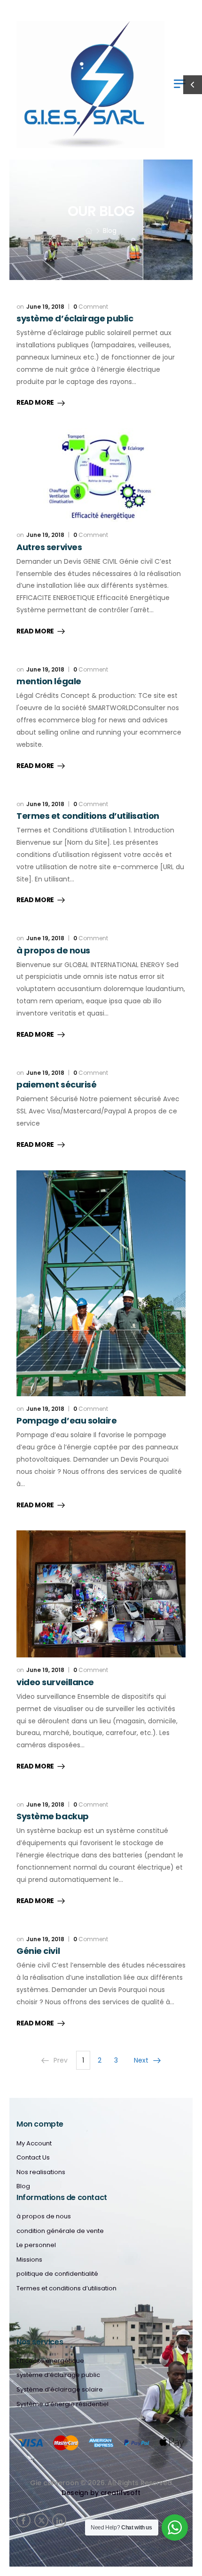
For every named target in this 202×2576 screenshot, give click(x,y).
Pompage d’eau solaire (67, 1420)
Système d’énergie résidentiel (62, 2404)
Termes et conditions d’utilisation (88, 816)
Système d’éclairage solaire (60, 2390)
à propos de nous (53, 950)
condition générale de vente (60, 2231)
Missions (29, 2260)
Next (141, 2060)
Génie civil (38, 1951)
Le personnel (36, 2245)
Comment (91, 307)
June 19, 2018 (45, 307)
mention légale (49, 681)
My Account (34, 2144)
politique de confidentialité (57, 2274)
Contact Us (33, 2158)
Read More (35, 403)
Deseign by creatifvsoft (101, 2493)
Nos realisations (41, 2172)
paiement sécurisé (56, 1084)
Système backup (53, 1816)
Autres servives (49, 547)
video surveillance (55, 1682)
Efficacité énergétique (50, 2361)
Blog (23, 2186)
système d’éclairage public (75, 318)
